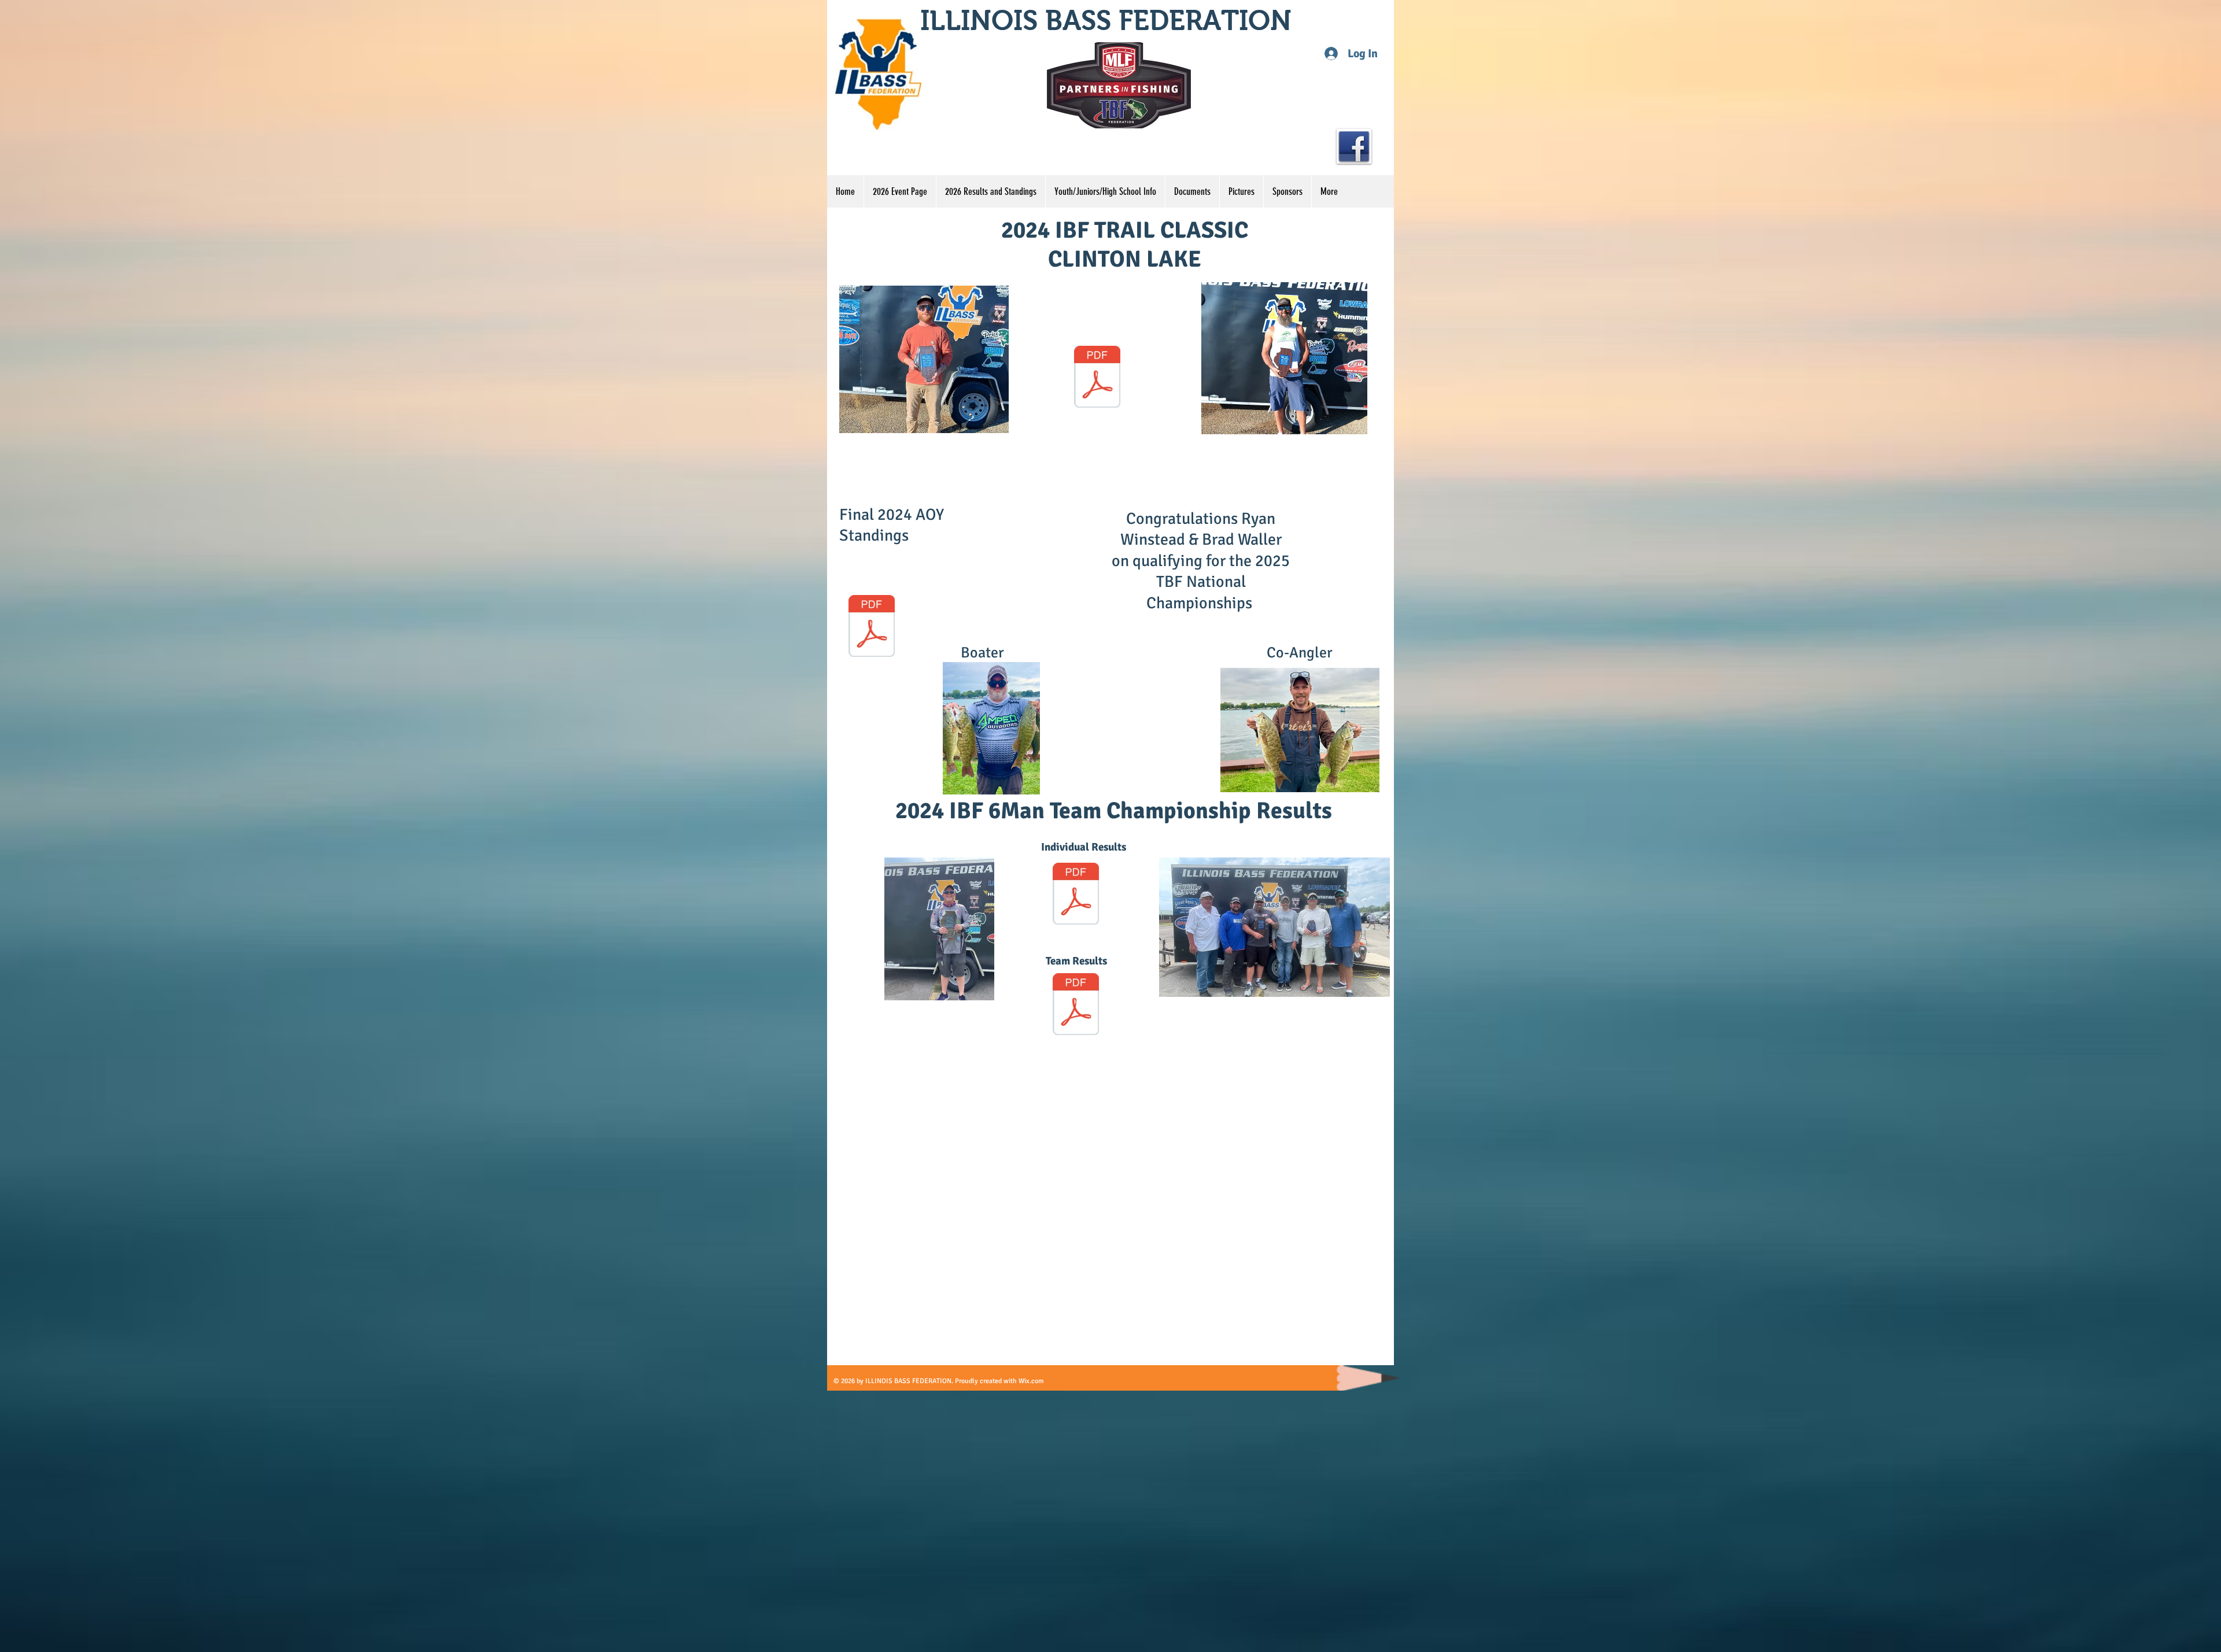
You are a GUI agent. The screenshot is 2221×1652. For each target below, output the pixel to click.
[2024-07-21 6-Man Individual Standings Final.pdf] (1076, 895)
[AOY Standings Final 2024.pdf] (872, 627)
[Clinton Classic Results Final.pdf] (1097, 378)
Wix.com (1031, 1381)
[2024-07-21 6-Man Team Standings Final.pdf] (1076, 1006)
